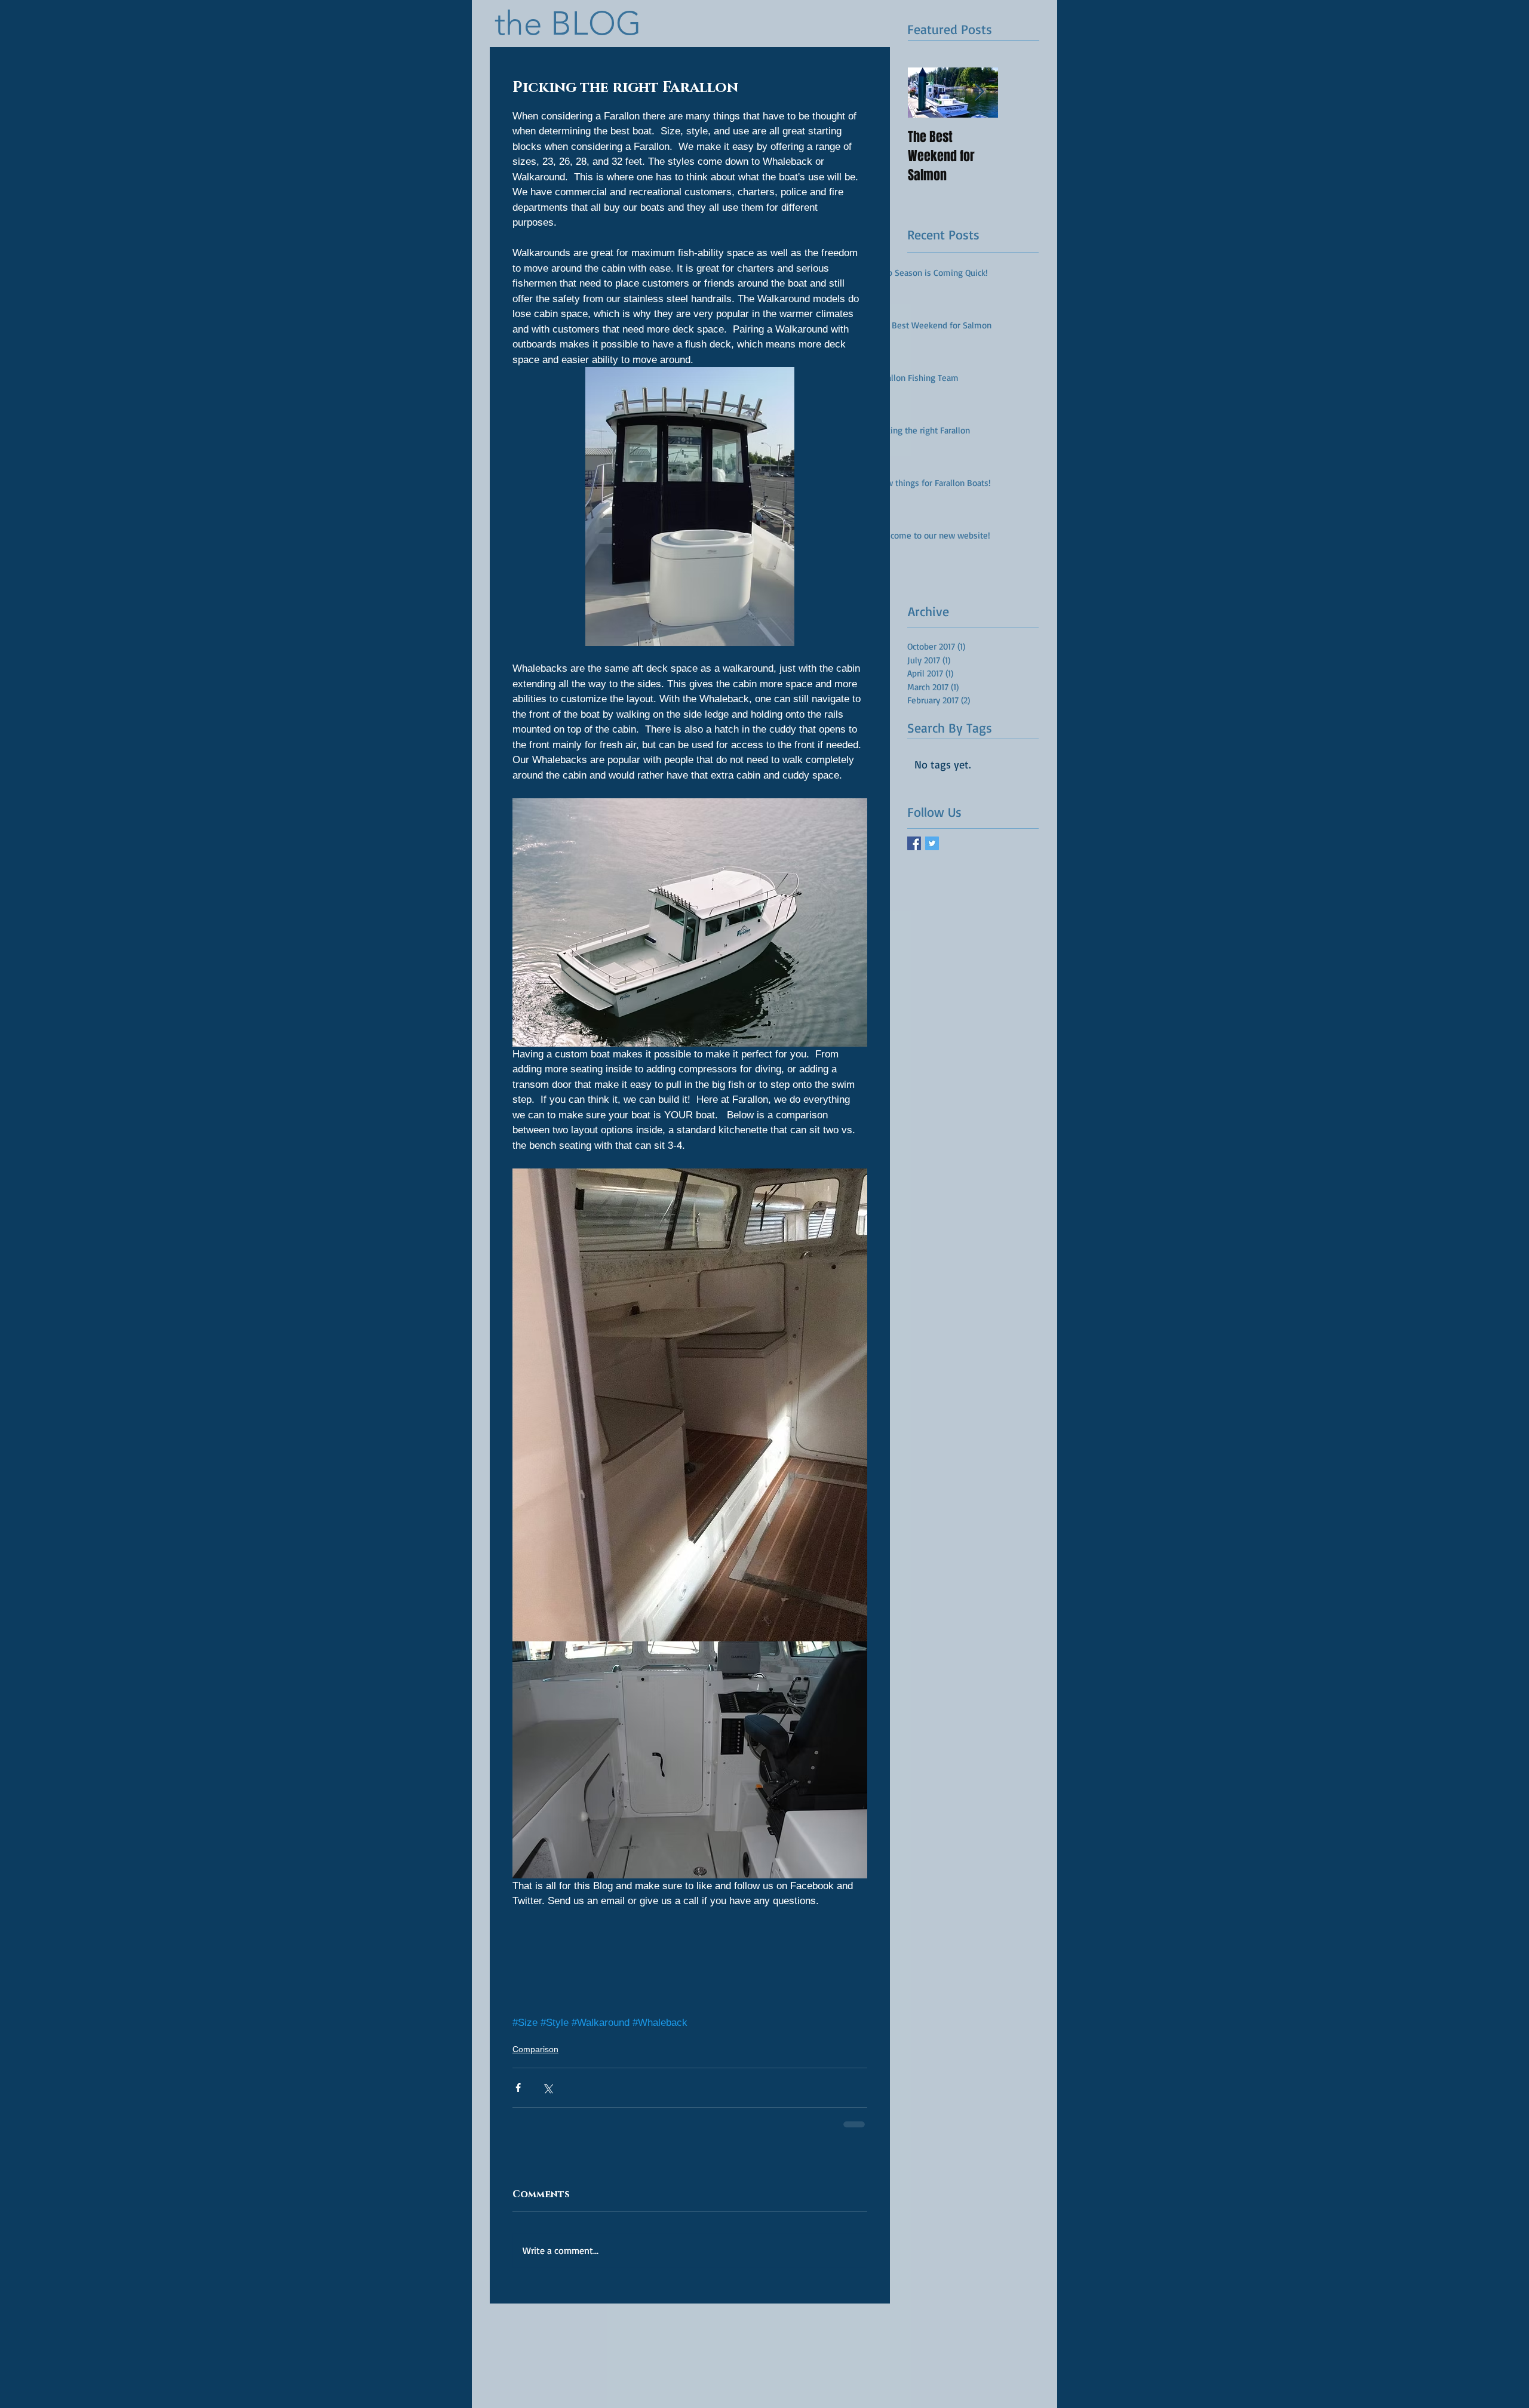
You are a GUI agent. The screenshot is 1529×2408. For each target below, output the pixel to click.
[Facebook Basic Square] (914, 843)
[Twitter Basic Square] (932, 843)
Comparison (535, 2049)
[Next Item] (979, 93)
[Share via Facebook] (518, 2088)
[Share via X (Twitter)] (547, 2088)
